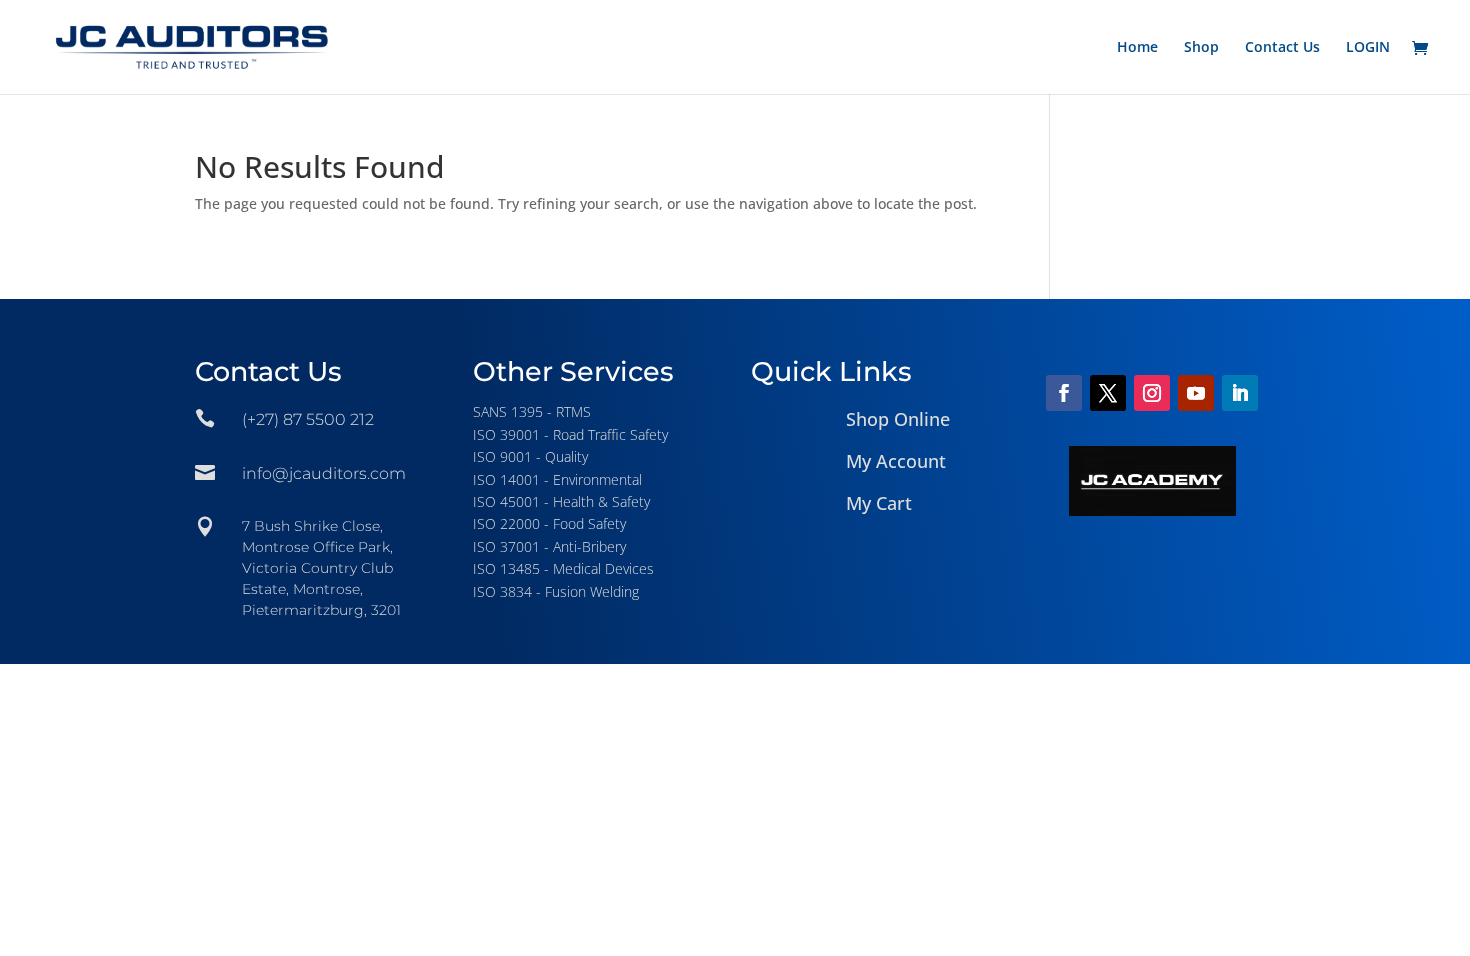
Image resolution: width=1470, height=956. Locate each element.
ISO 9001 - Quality (530, 456)
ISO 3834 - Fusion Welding (556, 591)
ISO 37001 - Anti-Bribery (549, 546)
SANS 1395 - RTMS (532, 411)
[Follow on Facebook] (1064, 393)
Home (1137, 48)
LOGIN (1368, 48)
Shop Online (898, 419)
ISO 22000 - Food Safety (549, 523)
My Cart (879, 503)
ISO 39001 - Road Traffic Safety (570, 434)
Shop (1201, 48)
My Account (896, 461)
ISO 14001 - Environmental (557, 479)
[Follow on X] (1108, 393)
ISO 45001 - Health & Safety (561, 501)
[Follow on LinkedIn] (1240, 393)
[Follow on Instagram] (1152, 393)
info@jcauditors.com (324, 473)
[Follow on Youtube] (1196, 393)
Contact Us (1282, 48)
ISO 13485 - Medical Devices (563, 568)
